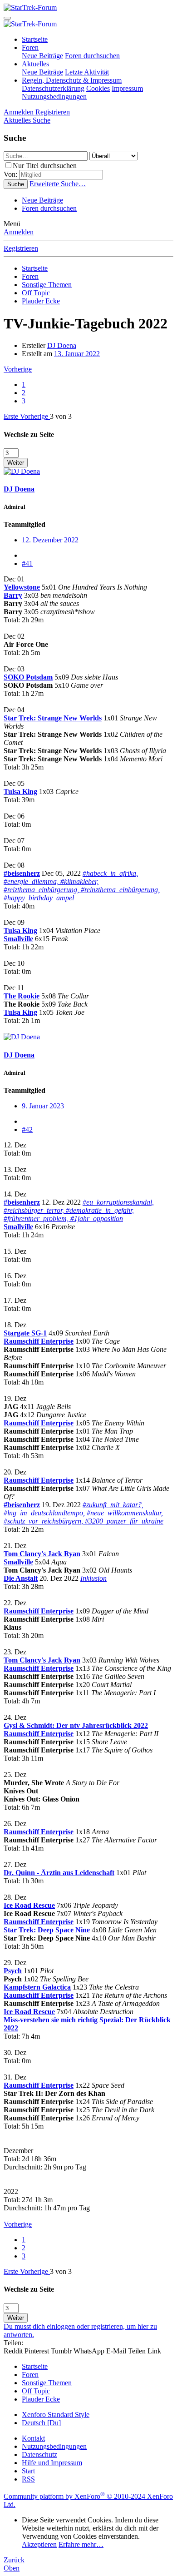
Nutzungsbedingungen (54, 97)
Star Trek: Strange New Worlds (53, 718)
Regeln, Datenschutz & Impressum (72, 80)
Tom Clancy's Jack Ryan (42, 1554)
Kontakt (33, 2438)
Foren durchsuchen (92, 56)
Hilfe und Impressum (52, 2463)
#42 (27, 1129)
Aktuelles (35, 64)
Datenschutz (39, 2454)
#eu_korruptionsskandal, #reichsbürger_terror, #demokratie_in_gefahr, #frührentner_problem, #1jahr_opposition (79, 1210)
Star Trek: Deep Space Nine (47, 1930)
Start (28, 2471)
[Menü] (7, 18)
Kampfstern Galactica (37, 1987)
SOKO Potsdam (28, 677)
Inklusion (93, 1578)
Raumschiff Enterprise (39, 1341)
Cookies (98, 88)
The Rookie (22, 996)
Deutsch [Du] (41, 2423)
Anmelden (19, 232)
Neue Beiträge (42, 56)
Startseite (35, 39)
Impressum (127, 88)
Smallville (18, 939)
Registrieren (21, 248)
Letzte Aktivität (87, 72)
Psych (13, 1971)
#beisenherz (22, 873)
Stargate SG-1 (25, 1333)
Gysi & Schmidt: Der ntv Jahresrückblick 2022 (76, 1725)
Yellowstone (22, 587)
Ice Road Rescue (29, 1905)
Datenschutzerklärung (53, 88)
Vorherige (18, 369)
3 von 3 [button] (61, 416)
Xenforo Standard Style (56, 2415)
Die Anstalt (21, 1578)
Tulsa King (20, 792)
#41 (27, 563)
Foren (30, 47)
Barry (13, 595)
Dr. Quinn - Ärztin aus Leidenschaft (59, 1873)
